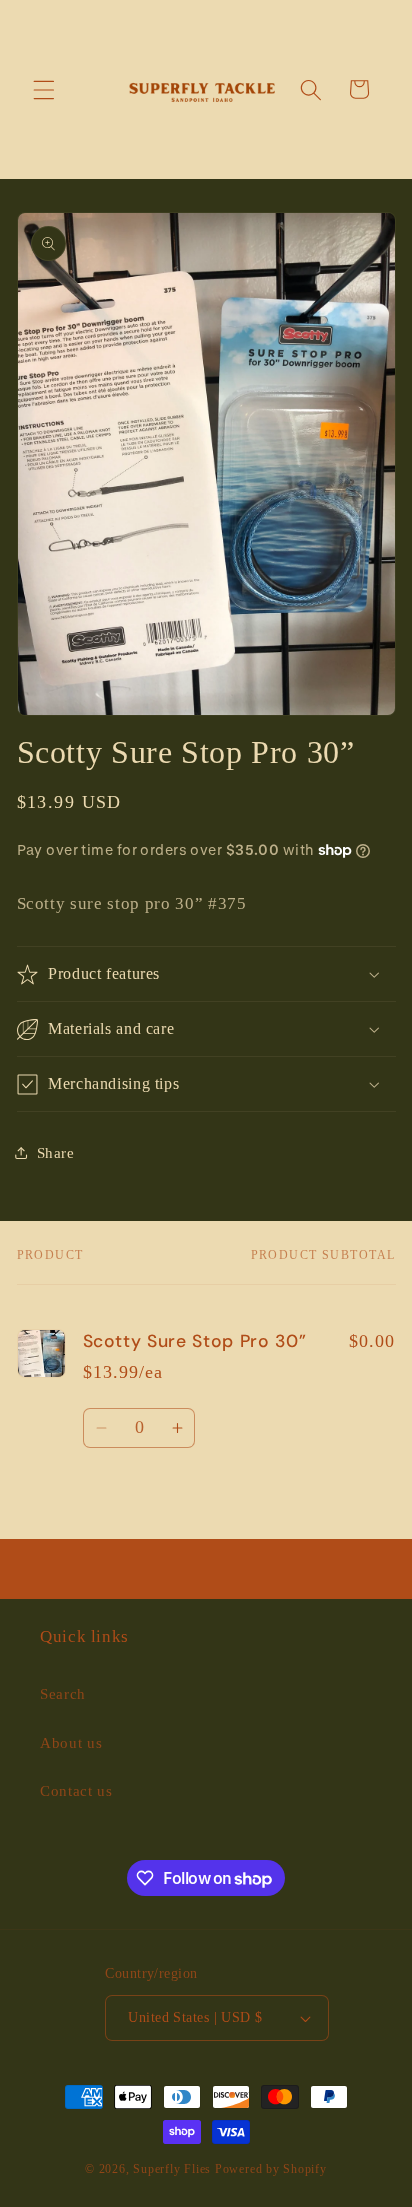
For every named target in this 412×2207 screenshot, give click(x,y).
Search (63, 1693)
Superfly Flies (172, 2169)
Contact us (76, 1790)
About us (71, 1742)
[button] (44, 89)
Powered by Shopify (271, 2169)
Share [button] (56, 1152)
